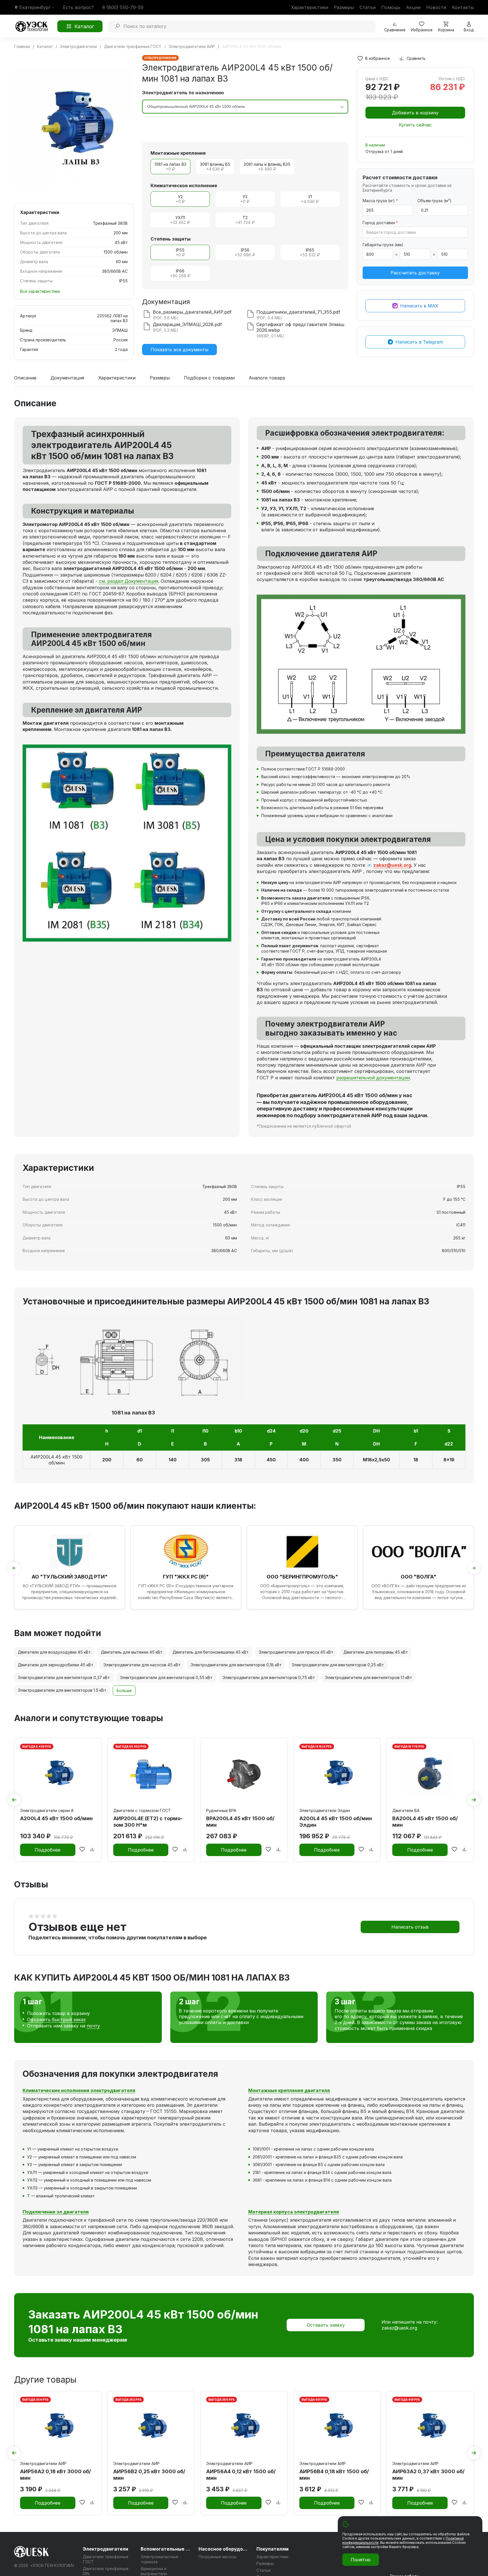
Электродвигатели (105, 2549)
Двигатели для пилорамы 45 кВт (376, 1652)
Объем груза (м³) (434, 201)
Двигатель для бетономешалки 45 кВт (211, 1652)
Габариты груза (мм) (383, 245)
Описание (25, 378)
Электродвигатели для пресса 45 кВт (296, 1652)
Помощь (391, 7)
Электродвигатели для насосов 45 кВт (142, 1665)
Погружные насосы (217, 2557)
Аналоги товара (267, 378)
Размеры (344, 7)
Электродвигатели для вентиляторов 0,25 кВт (338, 1665)
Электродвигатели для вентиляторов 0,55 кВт (166, 1677)
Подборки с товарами (209, 378)
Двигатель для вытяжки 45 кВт (132, 1652)
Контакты (463, 7)
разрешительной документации (373, 1078)
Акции (413, 7)
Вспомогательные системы (166, 2549)
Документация (67, 378)
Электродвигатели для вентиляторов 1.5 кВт (62, 1690)
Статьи (368, 7)
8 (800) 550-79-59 (123, 7)
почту (93, 2026)
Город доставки (380, 223)
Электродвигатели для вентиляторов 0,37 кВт (64, 1677)
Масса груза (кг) (380, 201)
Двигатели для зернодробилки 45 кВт (55, 1665)
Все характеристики (40, 291)
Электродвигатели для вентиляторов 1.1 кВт (369, 1677)
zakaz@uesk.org (392, 865)
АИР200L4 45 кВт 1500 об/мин (56, 1460)
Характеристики (310, 7)
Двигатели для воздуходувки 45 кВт (54, 1652)
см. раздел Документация (128, 581)
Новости (436, 7)
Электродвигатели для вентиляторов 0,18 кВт (236, 1665)
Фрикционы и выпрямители (154, 2571)
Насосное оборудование (224, 2549)
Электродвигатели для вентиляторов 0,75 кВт (269, 1677)
